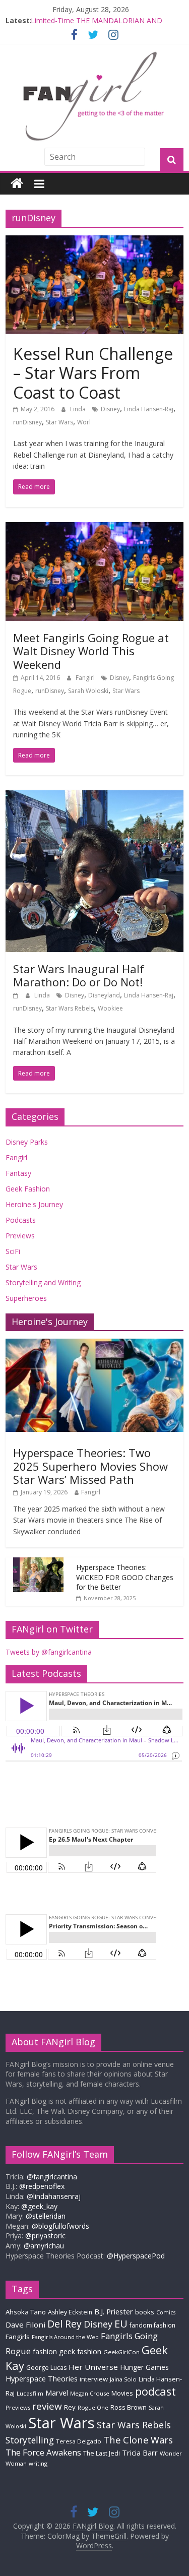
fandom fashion (152, 2325)
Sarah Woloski (88, 691)
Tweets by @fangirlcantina (49, 1652)
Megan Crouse (90, 2393)
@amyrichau (44, 2246)
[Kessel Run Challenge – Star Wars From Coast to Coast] (94, 241)
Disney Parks (27, 1142)
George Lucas (46, 2368)
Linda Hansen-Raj (149, 409)
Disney (110, 409)
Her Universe (93, 2367)
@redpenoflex (42, 2186)
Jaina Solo (123, 2379)
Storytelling (30, 2440)
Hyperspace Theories (42, 2378)
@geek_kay (39, 2206)
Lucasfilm (30, 2393)
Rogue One (93, 2407)
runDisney (27, 422)
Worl (84, 422)
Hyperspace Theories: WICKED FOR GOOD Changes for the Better (125, 1577)
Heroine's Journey (34, 1204)
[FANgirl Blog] (17, 184)
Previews (20, 1236)
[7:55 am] (17, 995)
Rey (70, 2407)
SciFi (13, 1251)
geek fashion (80, 2351)
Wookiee (110, 1008)
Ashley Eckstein (70, 2312)
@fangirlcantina (52, 2177)
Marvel (57, 2393)
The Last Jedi (102, 2453)
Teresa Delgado (79, 2441)
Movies (122, 2393)
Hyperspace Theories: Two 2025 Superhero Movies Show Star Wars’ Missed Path (90, 1466)
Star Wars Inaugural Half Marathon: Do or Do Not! (79, 975)
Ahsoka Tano (26, 2312)
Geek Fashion (28, 1189)
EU (121, 2324)
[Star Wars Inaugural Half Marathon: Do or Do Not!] (94, 796)
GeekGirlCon (121, 2352)
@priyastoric (45, 2236)
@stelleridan (46, 2216)
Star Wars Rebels (70, 1008)
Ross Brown (129, 2407)
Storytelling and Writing (43, 1282)
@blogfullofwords (60, 2226)
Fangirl (86, 678)
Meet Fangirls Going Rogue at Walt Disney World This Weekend (91, 651)
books (145, 2312)
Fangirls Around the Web (65, 2337)
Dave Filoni (25, 2324)
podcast (155, 2391)
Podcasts (21, 1220)
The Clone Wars (138, 2440)
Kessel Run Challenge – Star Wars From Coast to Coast (93, 373)
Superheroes (26, 1298)
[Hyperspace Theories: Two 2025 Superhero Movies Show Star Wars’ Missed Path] (94, 1344)
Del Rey (65, 2324)
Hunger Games (144, 2367)
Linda (79, 409)
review (47, 2406)
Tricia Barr (140, 2453)
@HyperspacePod (136, 2256)
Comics (166, 2312)
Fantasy (18, 1173)
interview (94, 2379)
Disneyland (104, 995)
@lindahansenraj (54, 2196)
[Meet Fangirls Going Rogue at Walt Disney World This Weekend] (94, 528)
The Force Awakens (43, 2452)
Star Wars (59, 422)
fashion (45, 2351)
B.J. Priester (114, 2311)
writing (38, 2463)
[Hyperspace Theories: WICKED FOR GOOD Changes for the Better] (38, 1563)
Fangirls (18, 2337)
